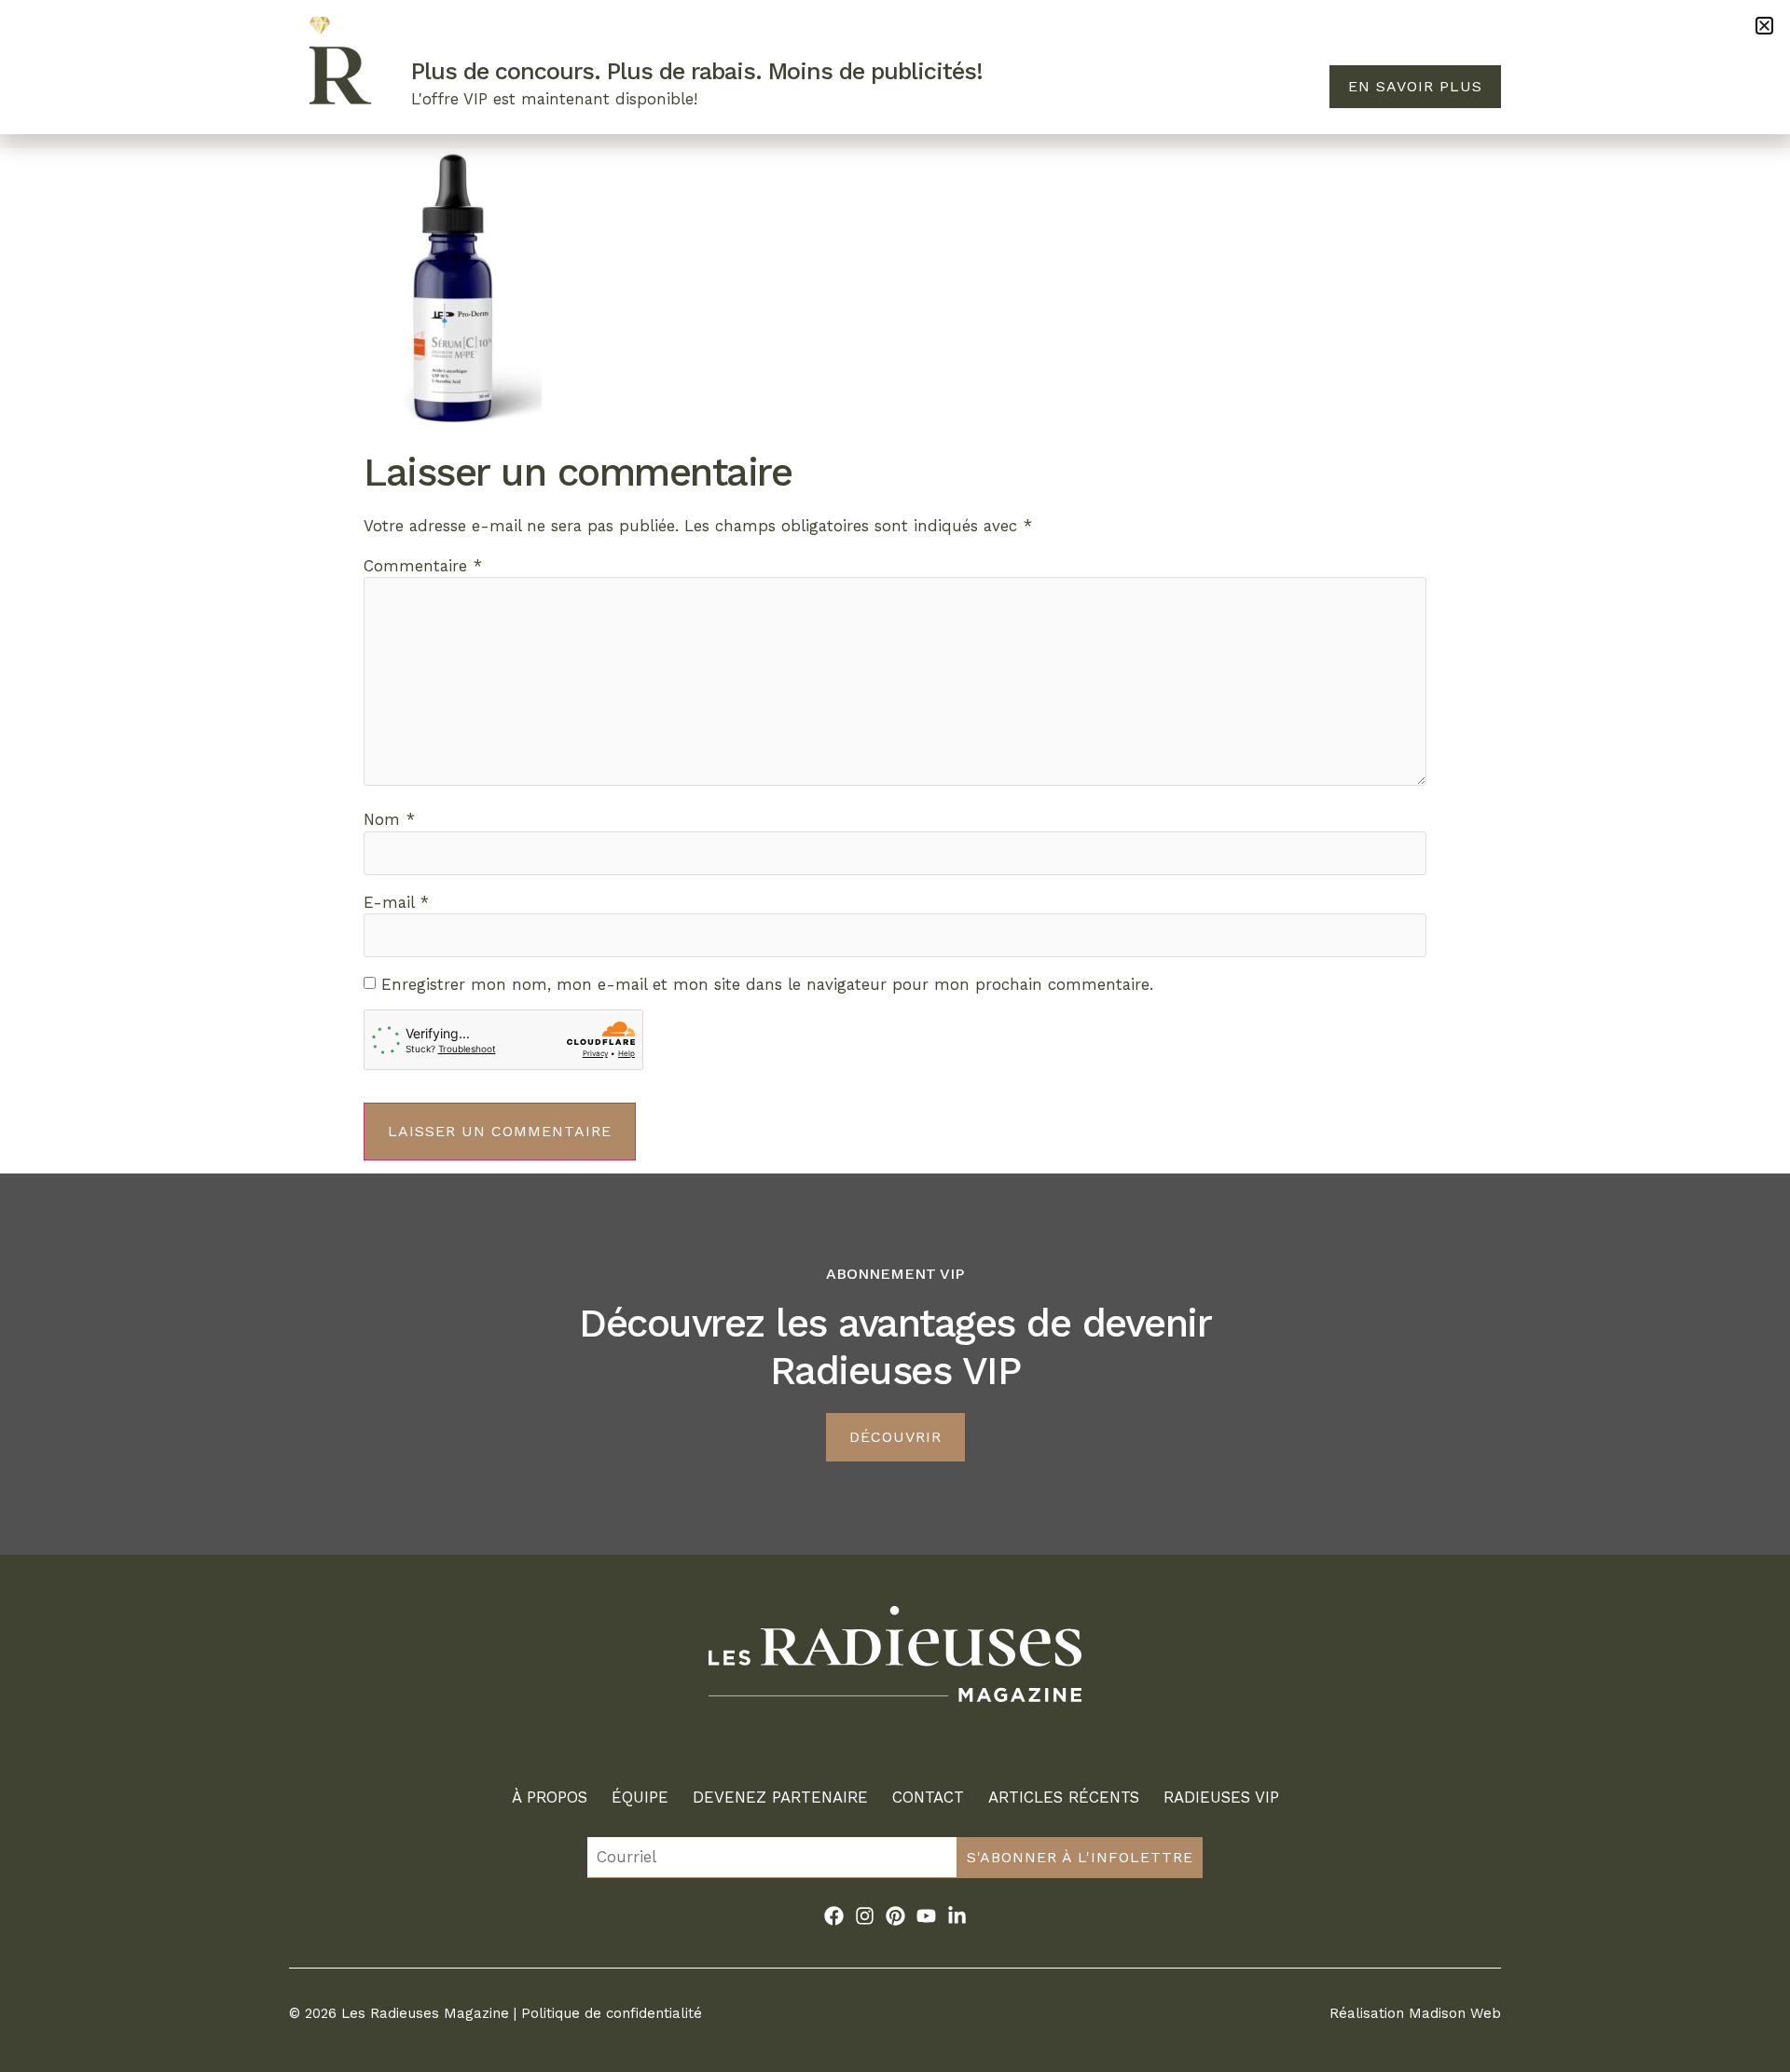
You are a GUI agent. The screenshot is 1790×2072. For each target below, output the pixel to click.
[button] (1764, 26)
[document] (895, 1036)
